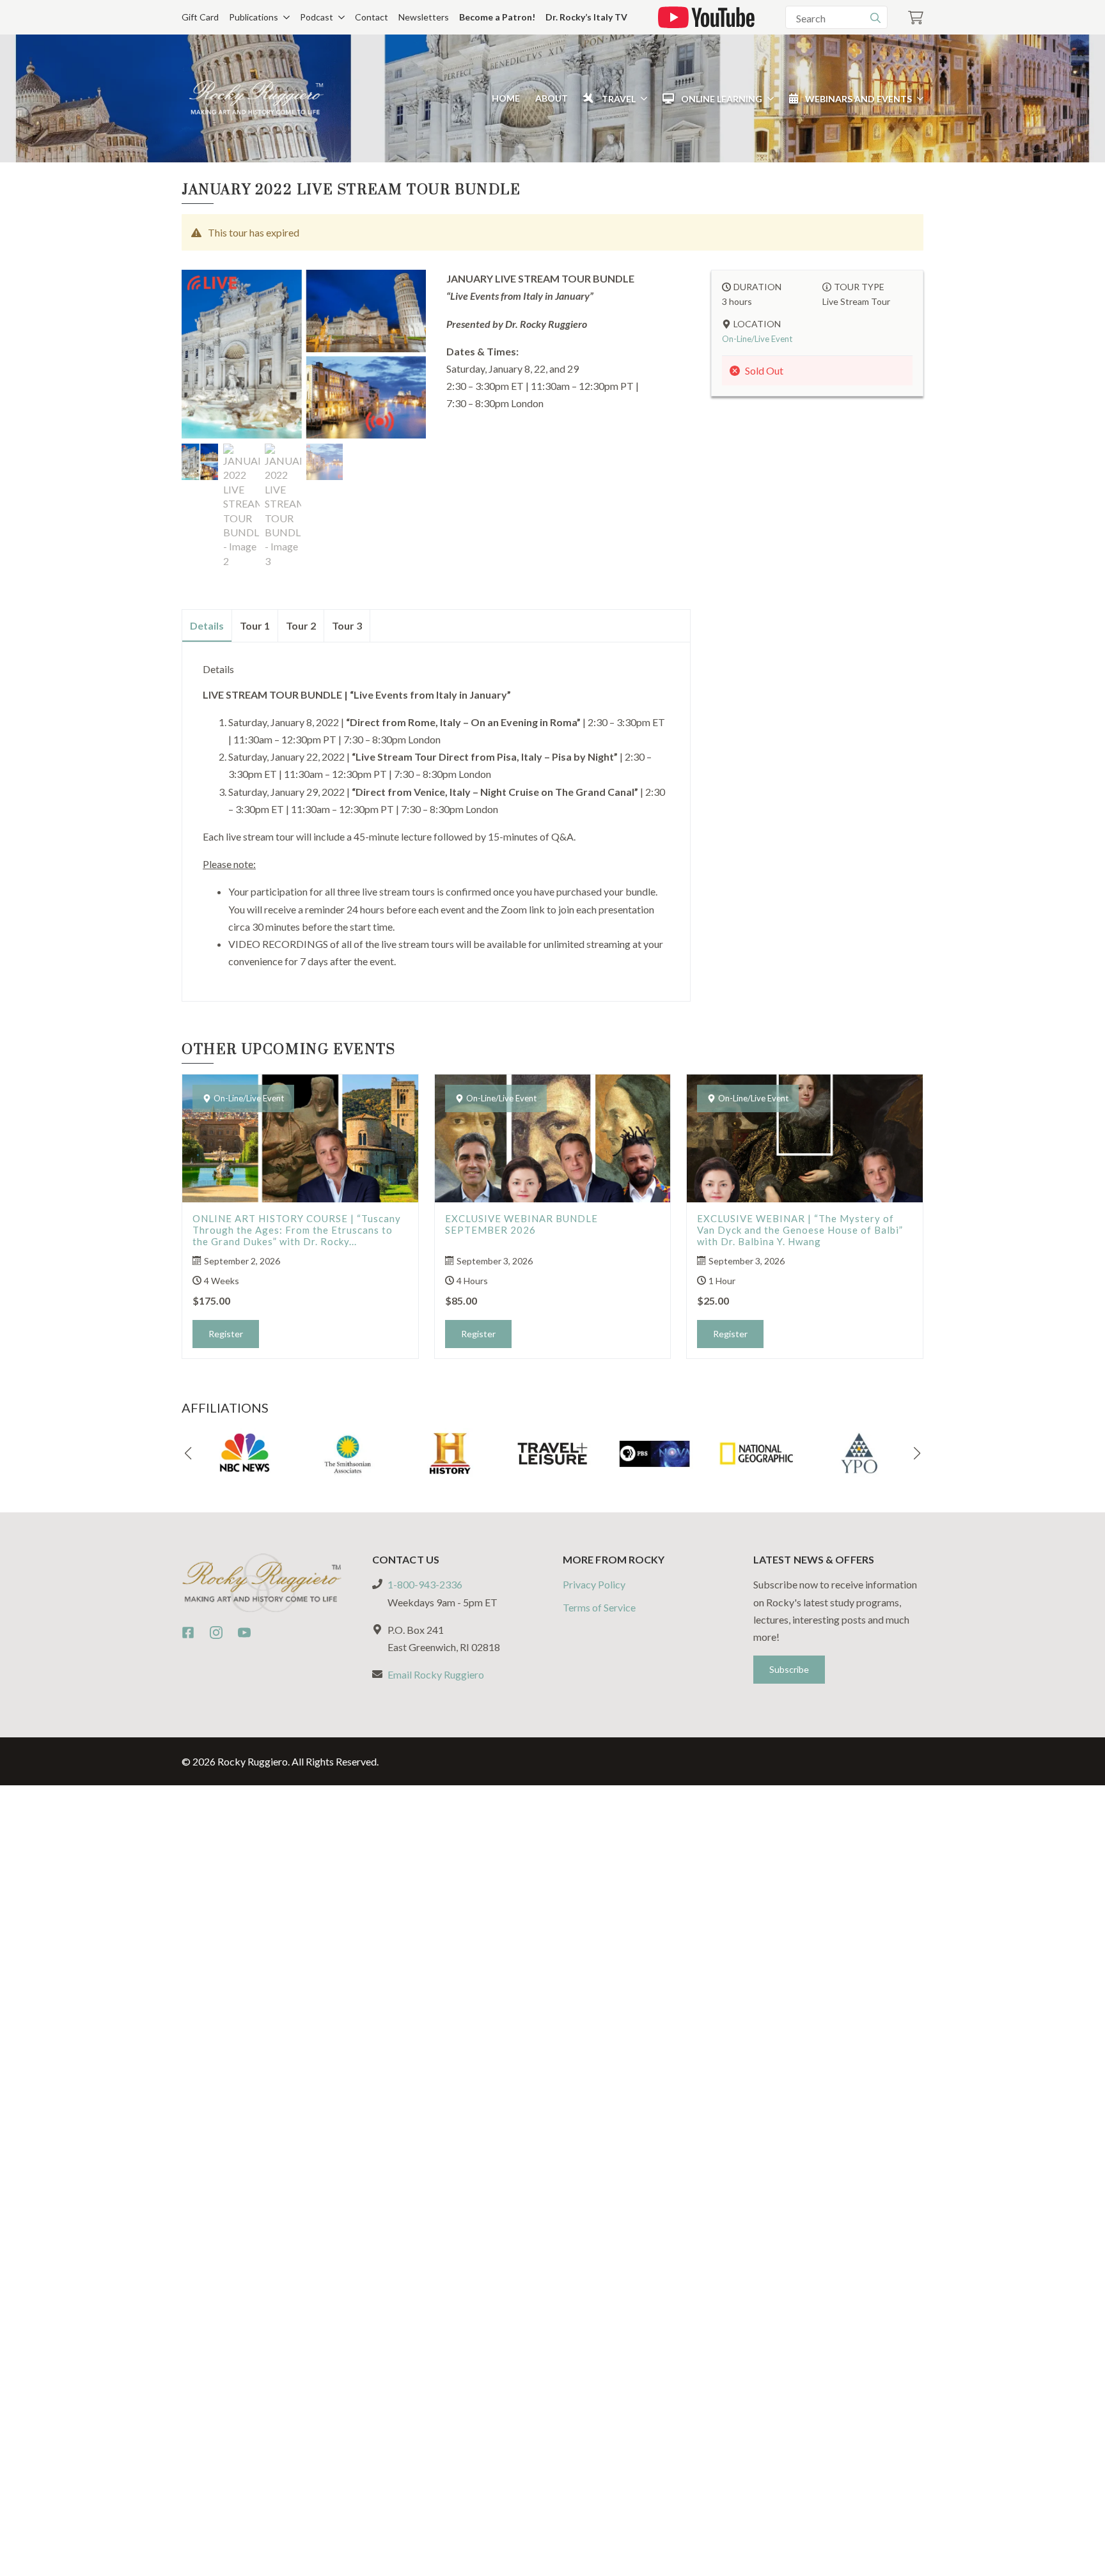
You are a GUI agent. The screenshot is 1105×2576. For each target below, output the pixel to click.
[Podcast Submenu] (339, 17)
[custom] (188, 1633)
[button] (188, 1454)
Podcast (317, 17)
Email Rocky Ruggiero (436, 1674)
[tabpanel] (436, 816)
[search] (875, 18)
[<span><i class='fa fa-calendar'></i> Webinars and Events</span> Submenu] (918, 98)
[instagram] (216, 1633)
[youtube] (244, 1633)
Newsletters (424, 17)
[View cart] (916, 18)
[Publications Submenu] (284, 17)
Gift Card (200, 17)
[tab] (207, 626)
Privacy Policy (594, 1584)
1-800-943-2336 (425, 1584)
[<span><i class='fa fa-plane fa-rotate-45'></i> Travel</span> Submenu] (641, 98)
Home (506, 98)
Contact (372, 17)
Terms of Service (599, 1607)
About (552, 98)
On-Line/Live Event (757, 339)
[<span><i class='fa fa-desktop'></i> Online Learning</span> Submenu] (768, 98)
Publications (254, 17)
